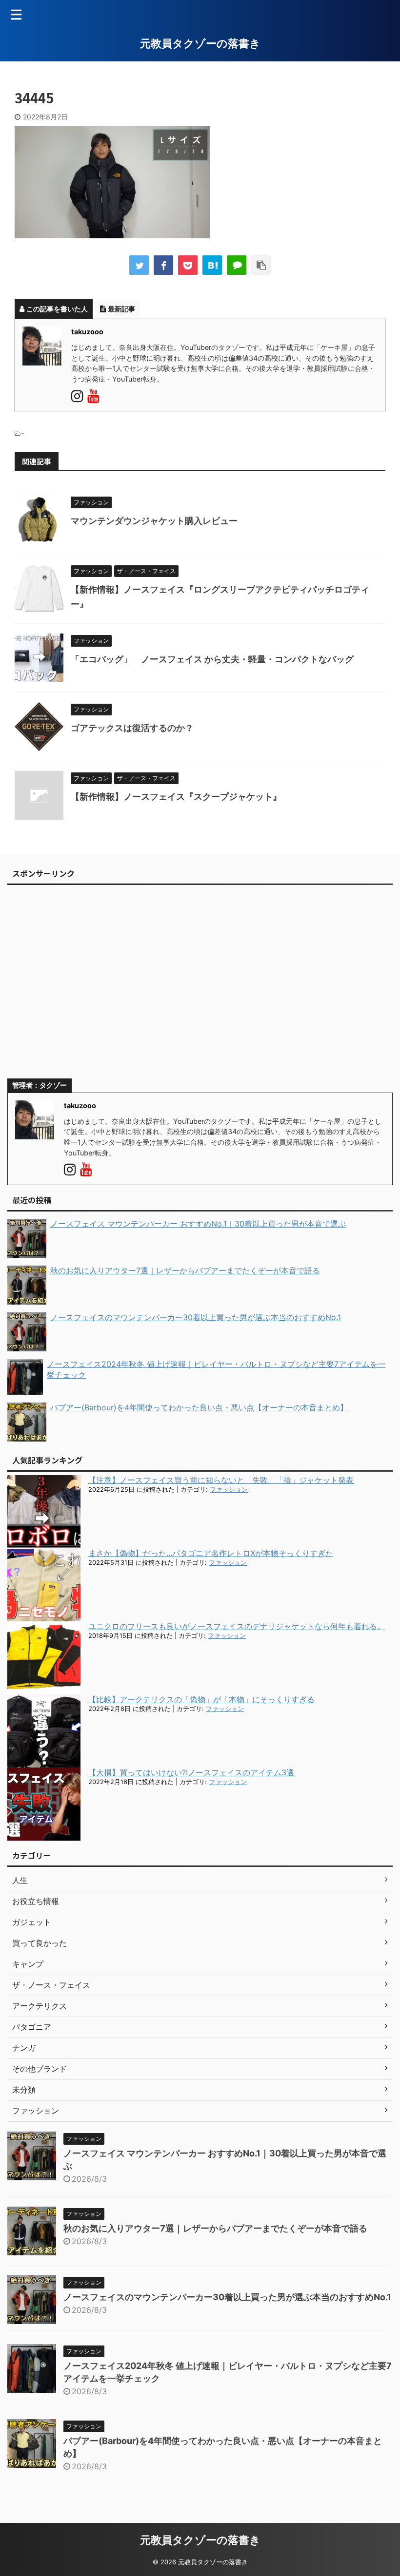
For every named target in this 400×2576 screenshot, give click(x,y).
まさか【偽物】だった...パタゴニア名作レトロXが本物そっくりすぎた (211, 1553)
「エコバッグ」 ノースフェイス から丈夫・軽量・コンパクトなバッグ (217, 659)
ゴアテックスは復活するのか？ (132, 728)
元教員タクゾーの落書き (200, 43)
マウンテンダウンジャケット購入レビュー (154, 521)
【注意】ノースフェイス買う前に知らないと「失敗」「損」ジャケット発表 (221, 1480)
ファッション (229, 1490)
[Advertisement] (200, 986)
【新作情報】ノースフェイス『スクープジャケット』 (176, 797)
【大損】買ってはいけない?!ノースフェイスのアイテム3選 (191, 1772)
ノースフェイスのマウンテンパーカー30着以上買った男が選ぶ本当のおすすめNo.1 (227, 2297)
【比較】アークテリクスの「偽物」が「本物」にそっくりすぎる (201, 1699)
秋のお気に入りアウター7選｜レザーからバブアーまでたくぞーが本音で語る (215, 2228)
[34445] (212, 265)
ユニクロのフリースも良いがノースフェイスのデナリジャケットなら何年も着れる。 (237, 1626)
